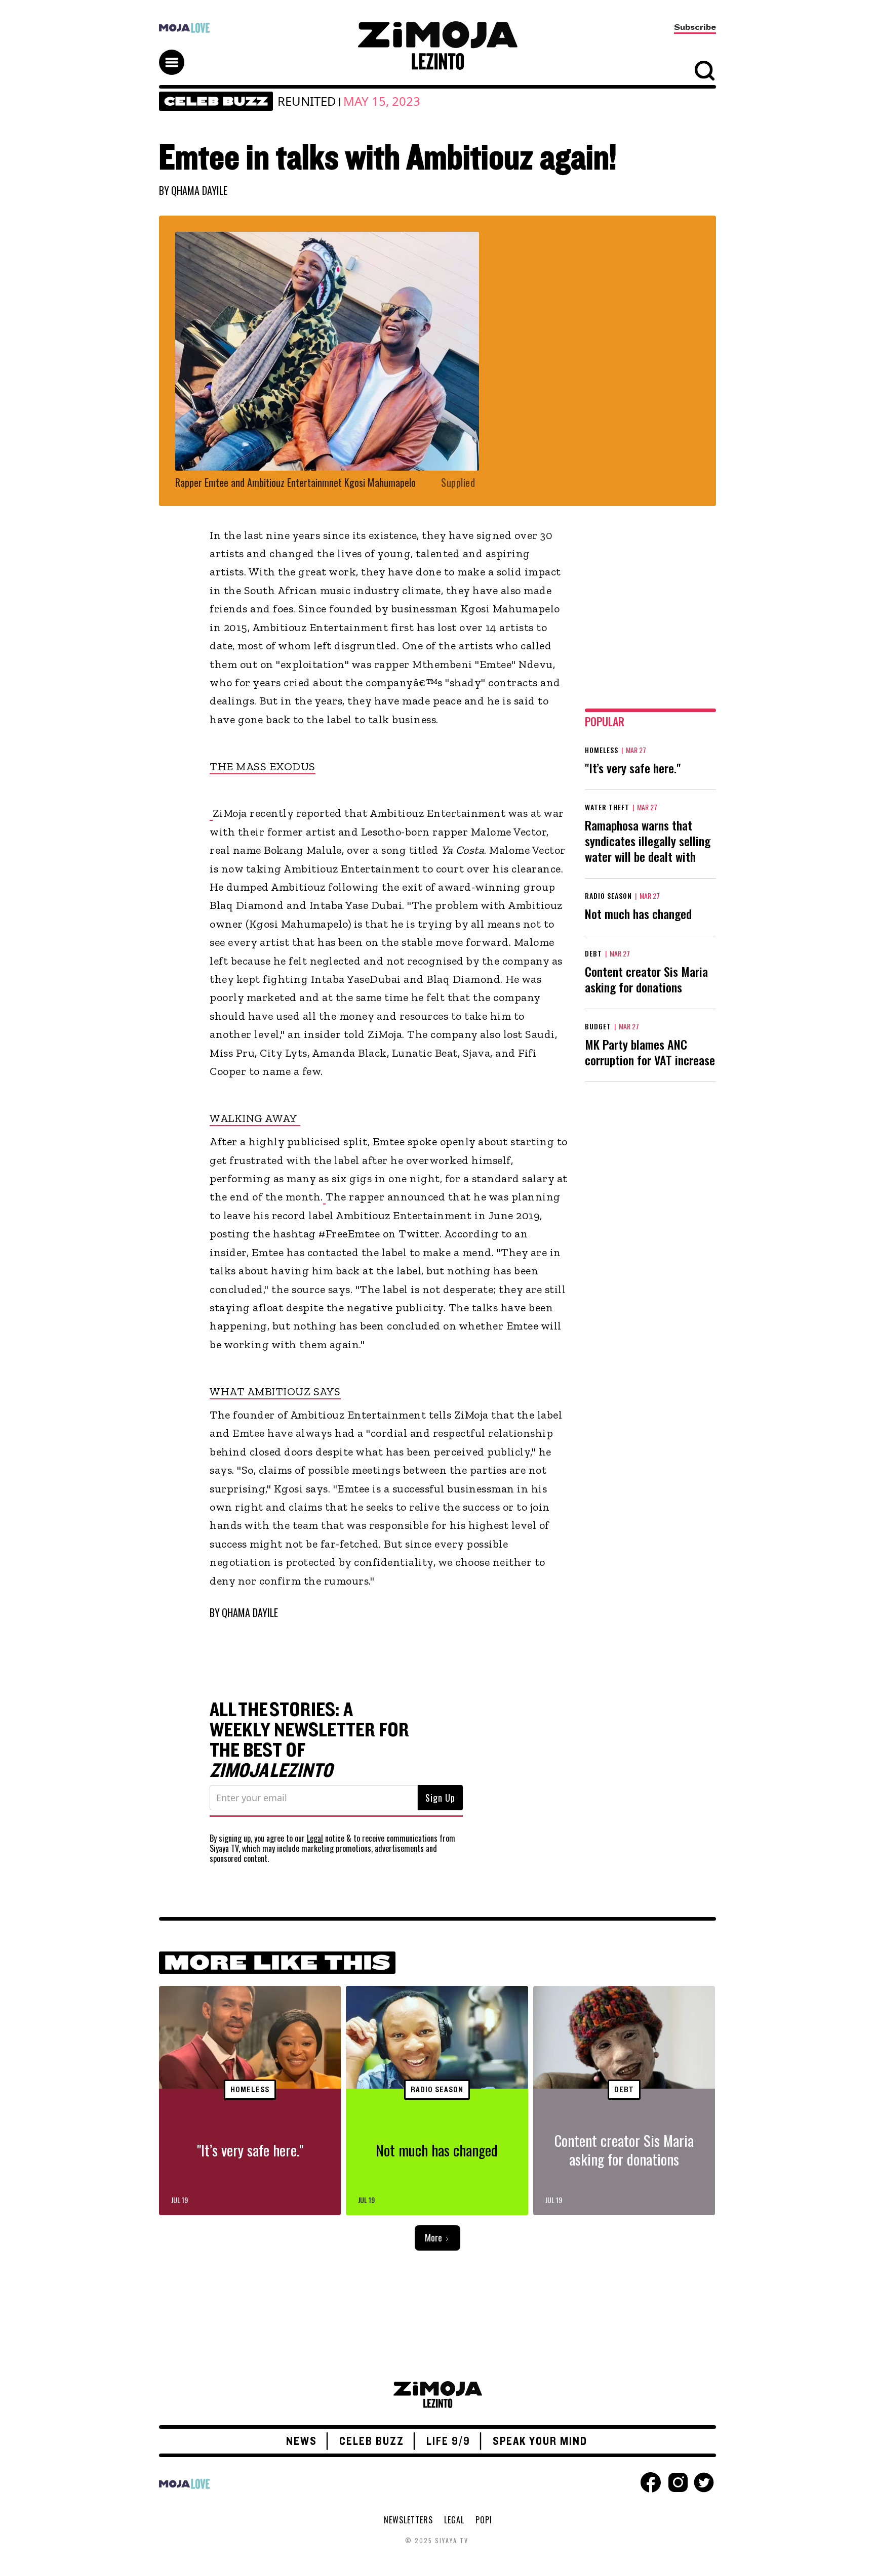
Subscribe (695, 27)
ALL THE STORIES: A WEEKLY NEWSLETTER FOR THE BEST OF (309, 1740)
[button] (176, 53)
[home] (437, 46)
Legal (315, 1838)
